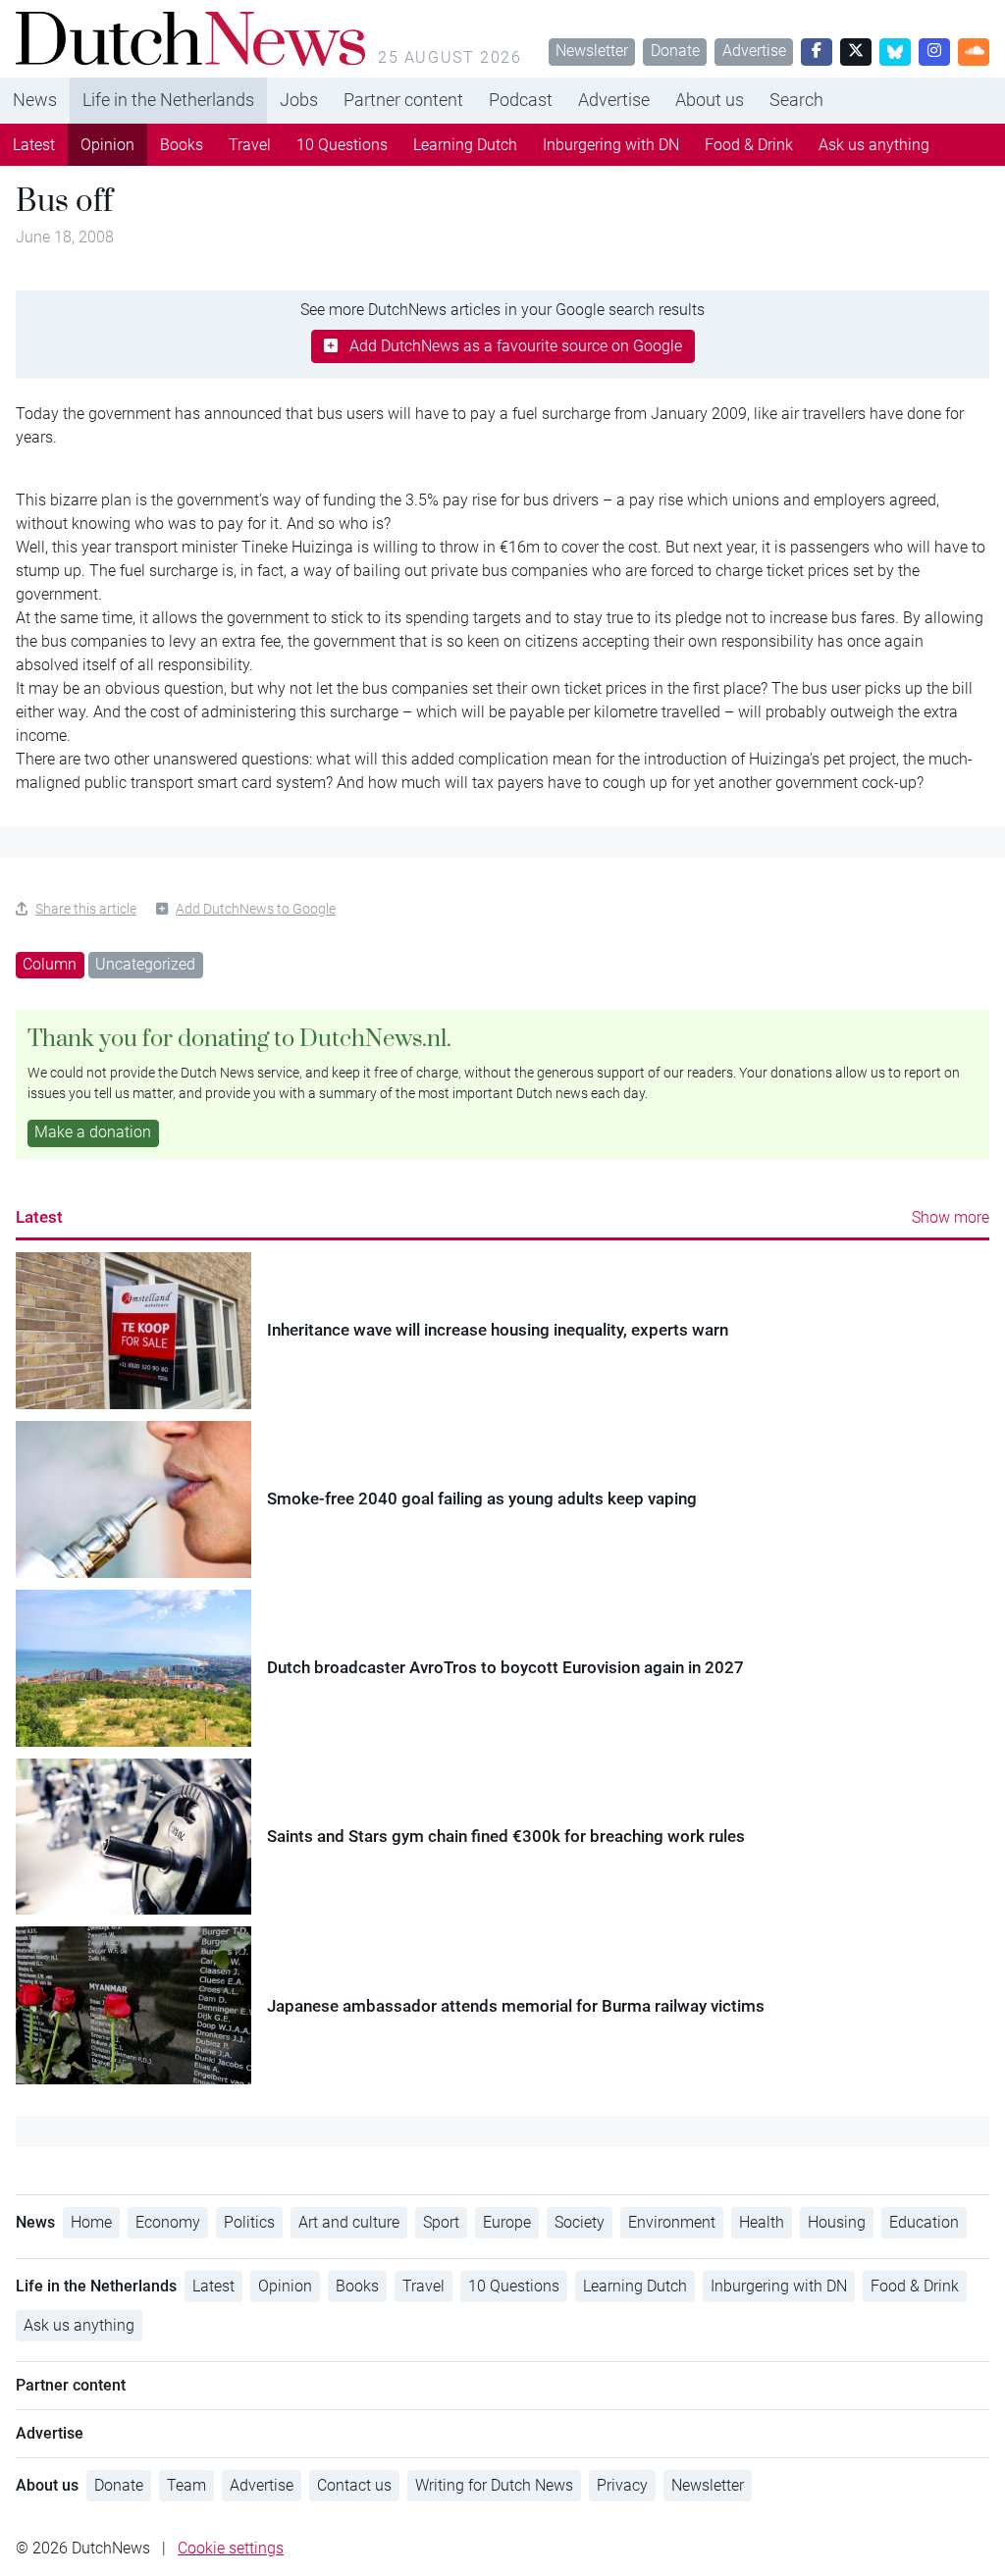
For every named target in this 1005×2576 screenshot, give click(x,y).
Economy (168, 2222)
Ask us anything (874, 145)
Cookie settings (231, 2548)
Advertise (754, 51)
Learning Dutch (465, 145)
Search (796, 100)
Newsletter (592, 51)
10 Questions (342, 145)
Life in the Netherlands (168, 100)
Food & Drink (749, 145)
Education (924, 2222)
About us (710, 100)
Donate (675, 51)
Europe (507, 2222)
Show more (951, 1217)
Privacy (622, 2485)
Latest (34, 145)
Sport (441, 2222)
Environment (672, 2222)
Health (762, 2222)
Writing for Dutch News (494, 2485)
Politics (249, 2222)
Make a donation (93, 1132)
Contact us (354, 2485)
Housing (837, 2222)
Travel (250, 145)
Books (182, 145)
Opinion (107, 145)
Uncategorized (145, 964)
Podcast (521, 100)
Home (91, 2222)
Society (580, 2222)
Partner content (403, 100)
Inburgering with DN (611, 145)
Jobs (299, 100)
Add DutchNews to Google (256, 909)
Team (186, 2485)
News (35, 100)
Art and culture (349, 2222)
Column (50, 964)
